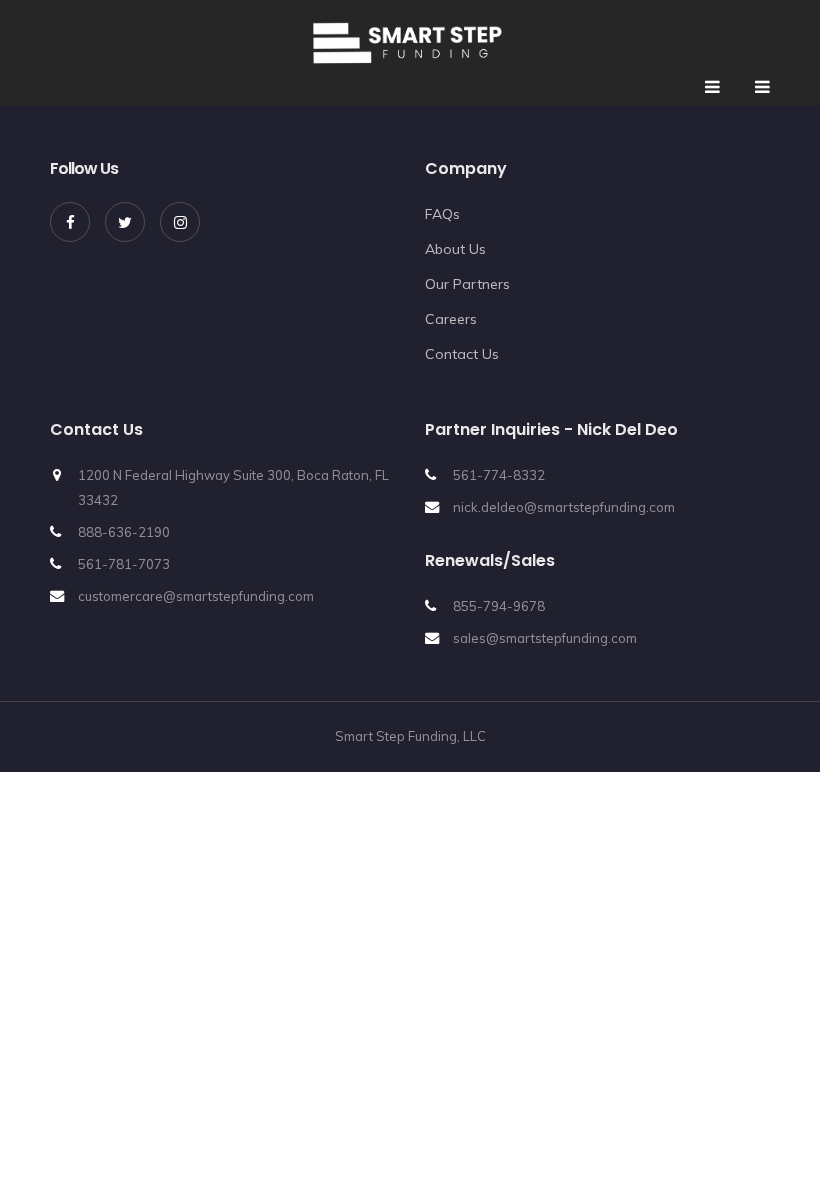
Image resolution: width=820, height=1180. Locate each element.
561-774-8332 (499, 475)
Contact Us (462, 354)
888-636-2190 (124, 532)
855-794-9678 (499, 606)
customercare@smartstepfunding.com (196, 596)
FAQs (442, 214)
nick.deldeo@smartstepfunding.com (564, 507)
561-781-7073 (124, 564)
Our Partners (467, 284)
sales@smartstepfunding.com (545, 638)
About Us (455, 249)
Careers (451, 319)
